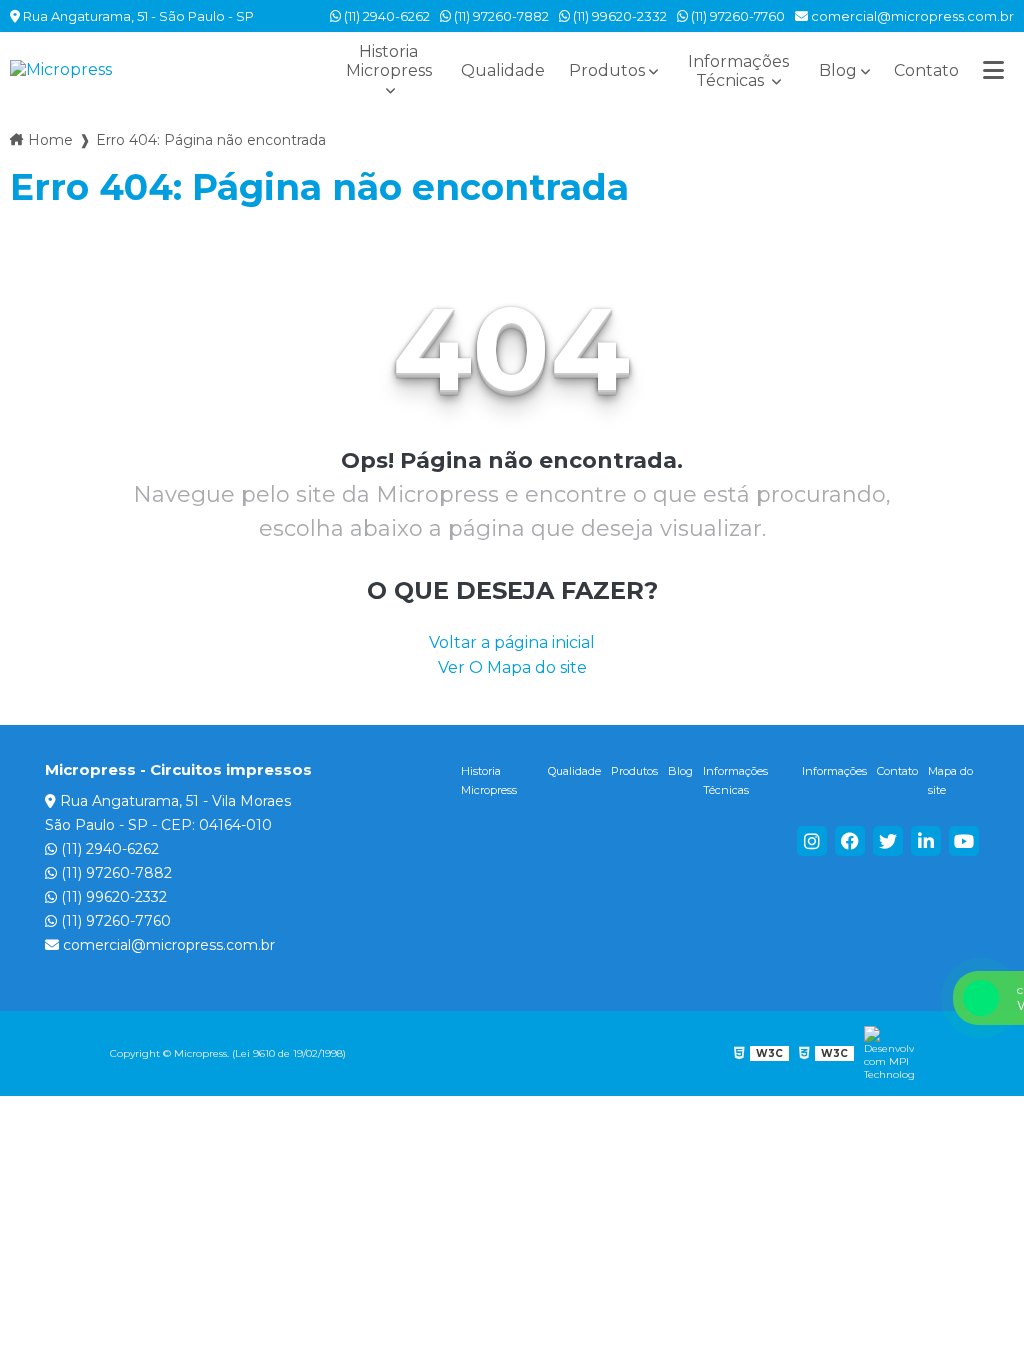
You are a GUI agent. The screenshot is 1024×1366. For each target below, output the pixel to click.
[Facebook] (850, 841)
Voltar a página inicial (512, 642)
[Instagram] (812, 841)
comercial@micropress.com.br (911, 16)
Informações (834, 771)
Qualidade (503, 70)
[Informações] (993, 70)
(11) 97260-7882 (500, 16)
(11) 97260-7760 (736, 16)
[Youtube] (964, 841)
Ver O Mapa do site (512, 667)
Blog (838, 70)
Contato (926, 70)
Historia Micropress (389, 61)
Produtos (607, 70)
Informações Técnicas (738, 71)
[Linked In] (926, 841)
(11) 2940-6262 (385, 16)
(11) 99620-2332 (618, 16)
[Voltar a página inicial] (160, 69)
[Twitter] (888, 841)
